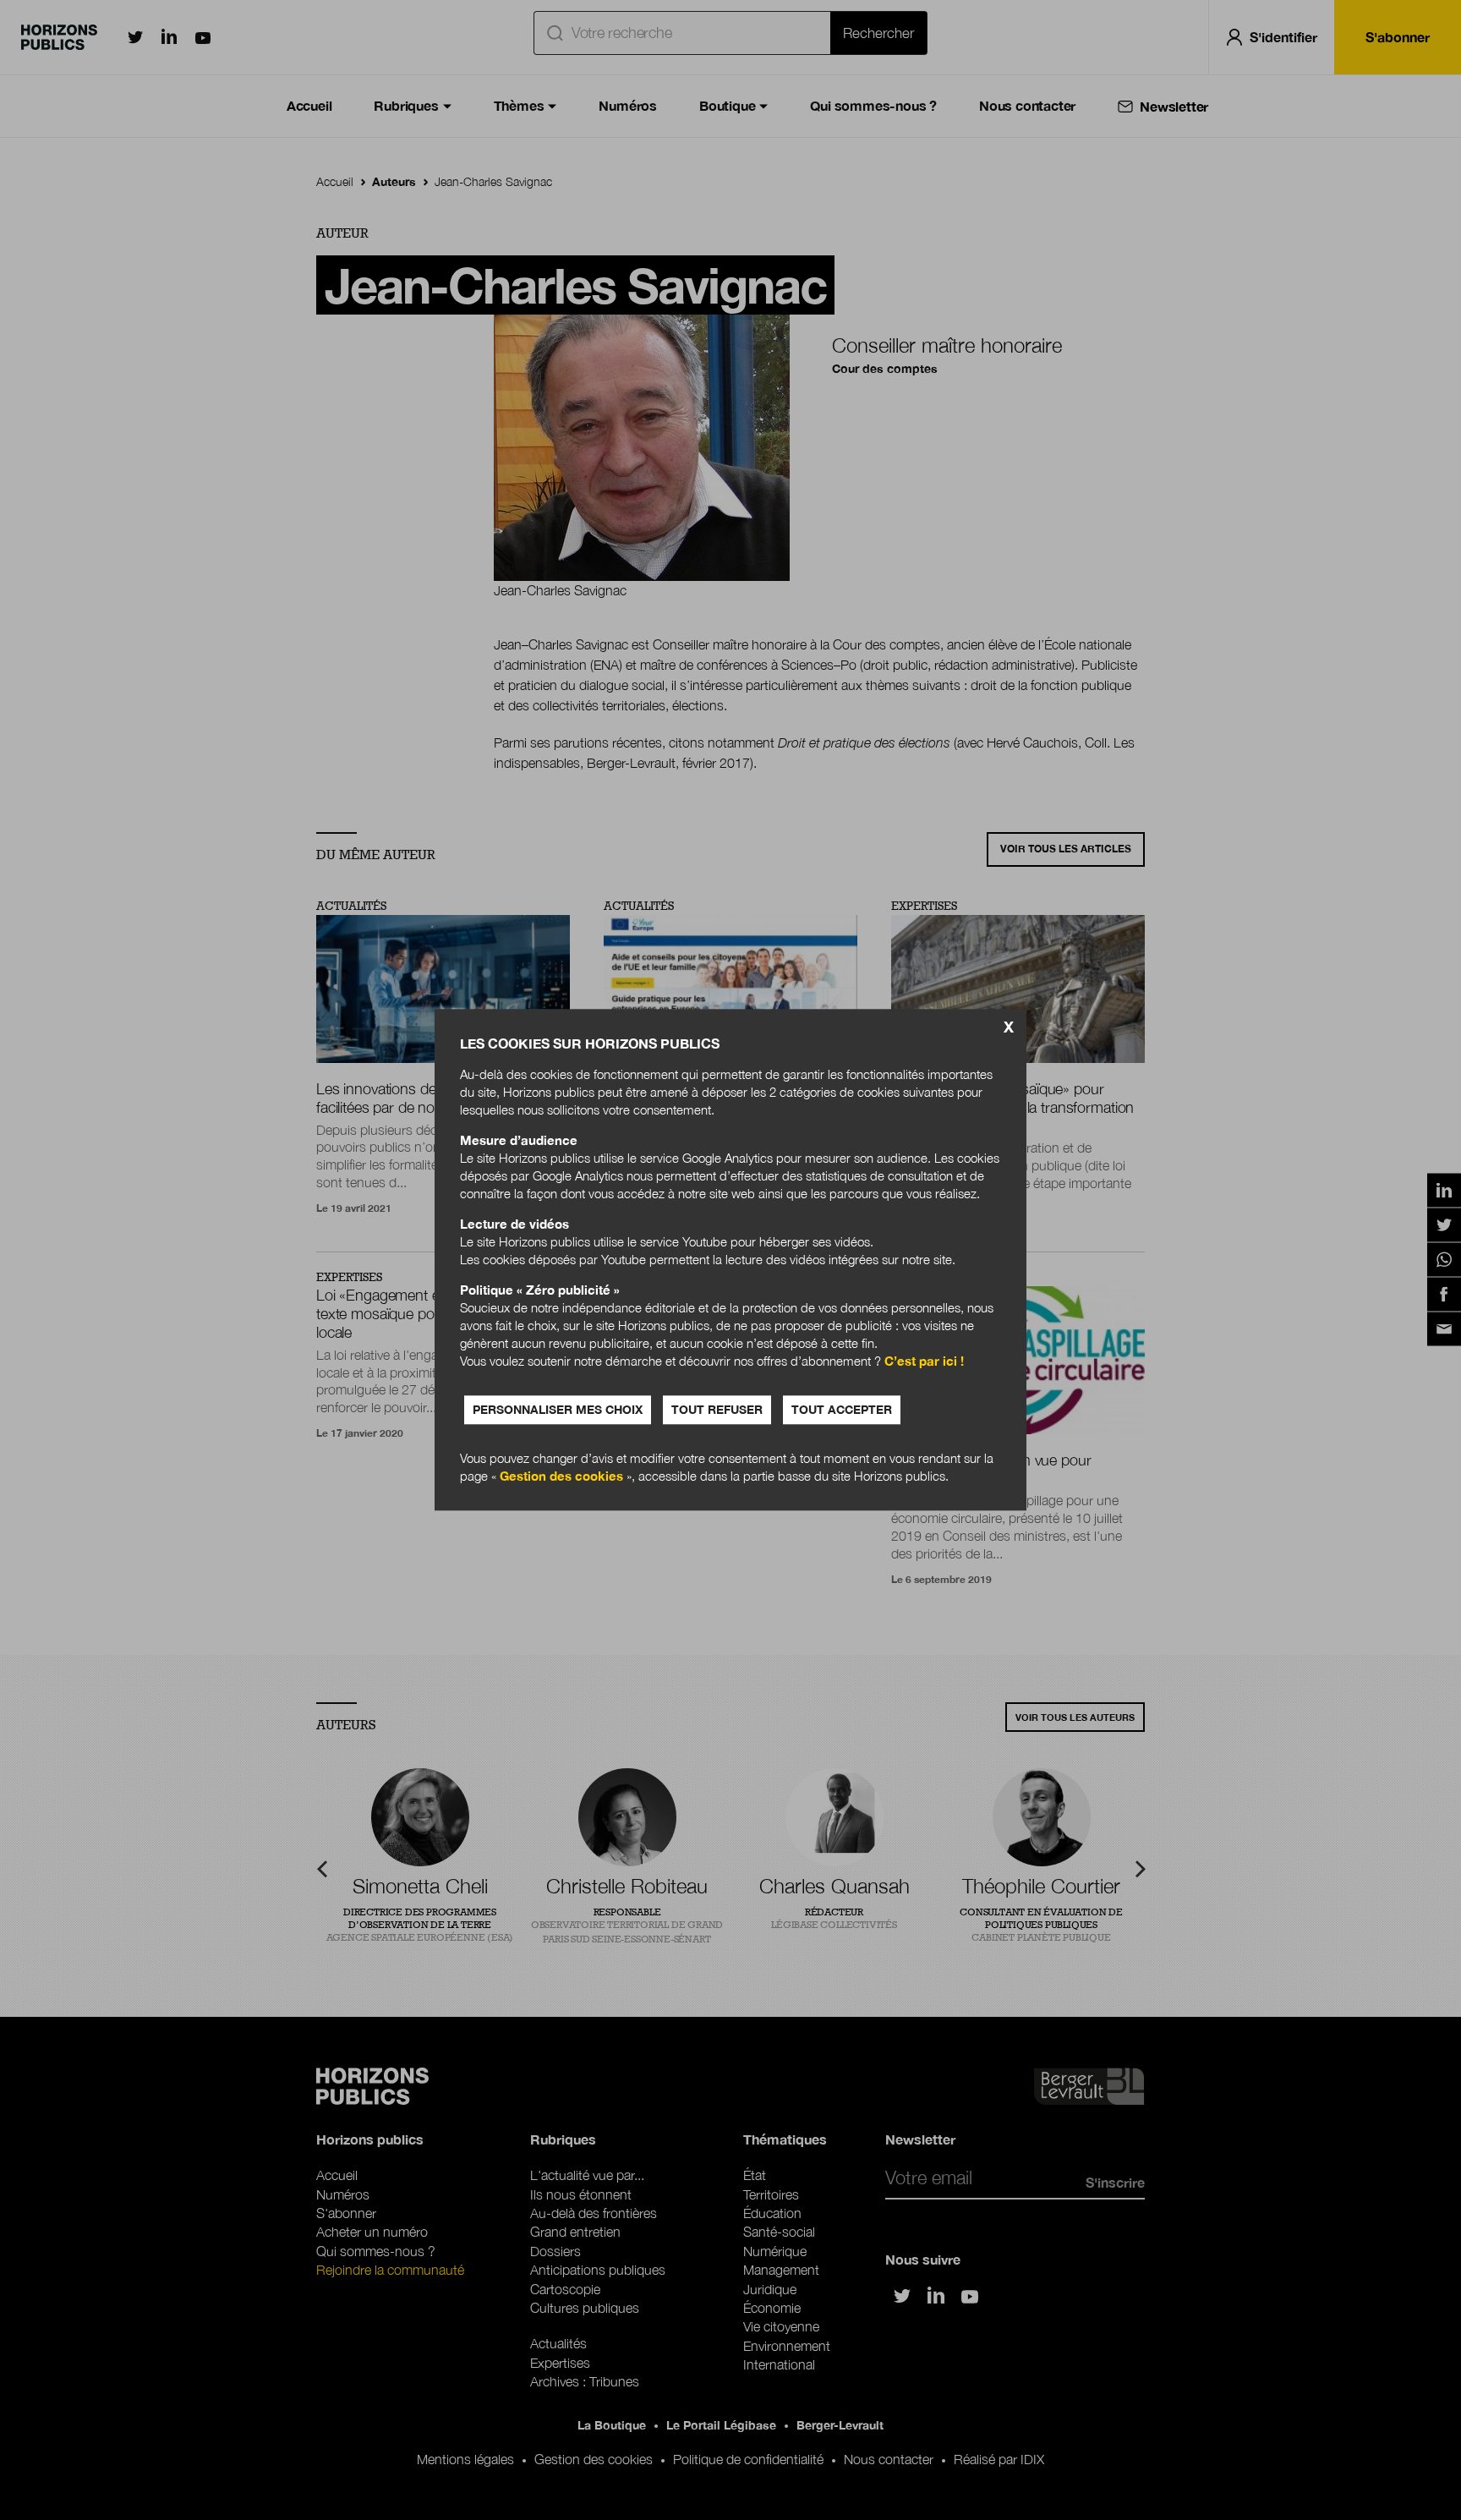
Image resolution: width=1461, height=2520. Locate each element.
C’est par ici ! (924, 1361)
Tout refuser (717, 1410)
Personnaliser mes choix (558, 1410)
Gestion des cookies (561, 1476)
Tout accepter (842, 1410)
